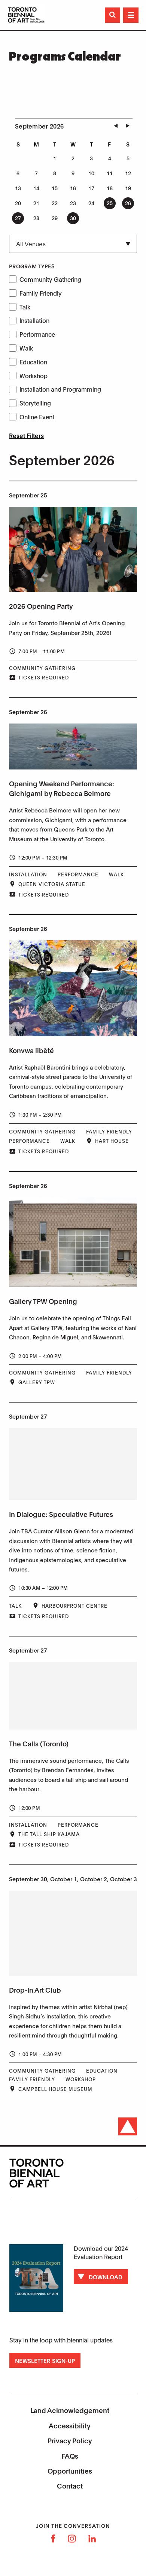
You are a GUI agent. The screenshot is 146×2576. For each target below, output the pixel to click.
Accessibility (70, 2425)
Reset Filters (26, 435)
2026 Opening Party (41, 606)
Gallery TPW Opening (43, 1301)
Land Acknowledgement (70, 2410)
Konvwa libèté (31, 1050)
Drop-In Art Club (35, 1990)
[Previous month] (116, 126)
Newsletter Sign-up (45, 2360)
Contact (70, 2486)
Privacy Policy (70, 2440)
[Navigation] (131, 15)
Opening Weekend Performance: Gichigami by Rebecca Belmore (62, 788)
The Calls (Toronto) (39, 1743)
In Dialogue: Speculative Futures (61, 1514)
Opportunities (70, 2471)
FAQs (70, 2456)
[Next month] (128, 126)
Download (106, 2277)
